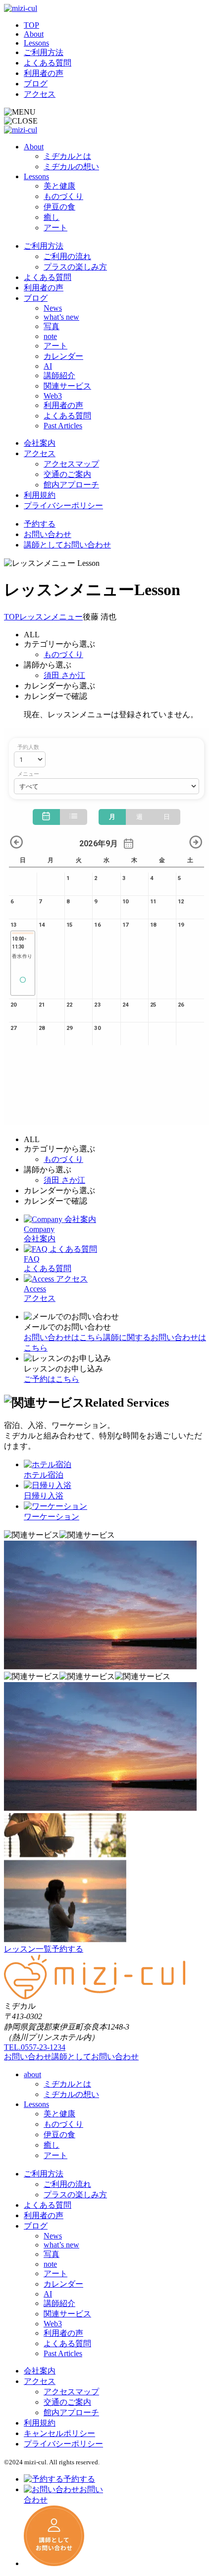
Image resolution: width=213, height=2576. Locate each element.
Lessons (36, 43)
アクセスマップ (71, 464)
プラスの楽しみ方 (75, 267)
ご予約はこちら (52, 1379)
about (32, 2074)
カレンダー (63, 356)
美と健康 (59, 186)
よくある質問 (48, 63)
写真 (52, 326)
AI (48, 366)
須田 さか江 (64, 675)
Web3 (53, 396)
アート (55, 228)
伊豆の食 (59, 207)
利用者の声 (44, 73)
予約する (40, 524)
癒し (52, 217)
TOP (31, 25)
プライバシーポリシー (63, 506)
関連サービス (67, 386)
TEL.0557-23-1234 (35, 2047)
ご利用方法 (44, 52)
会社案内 (40, 443)
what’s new (61, 317)
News (53, 308)
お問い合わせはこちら (63, 1337)
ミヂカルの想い (71, 167)
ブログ (36, 84)
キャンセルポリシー (59, 2433)
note (50, 336)
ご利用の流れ (67, 256)
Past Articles (63, 426)
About (34, 34)
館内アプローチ (71, 485)
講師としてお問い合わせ (67, 545)
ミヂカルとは (67, 156)
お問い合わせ (48, 534)
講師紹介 (59, 375)
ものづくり (63, 196)
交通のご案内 (67, 474)
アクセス (40, 94)
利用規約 (40, 495)
